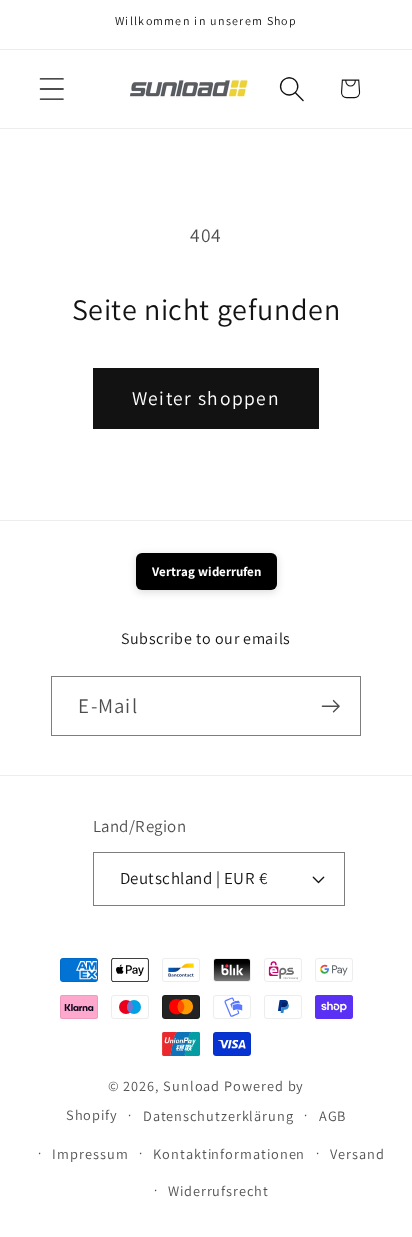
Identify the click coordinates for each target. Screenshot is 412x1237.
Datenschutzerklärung (218, 1115)
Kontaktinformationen (229, 1153)
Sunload (191, 1085)
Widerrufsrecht (218, 1190)
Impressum (90, 1153)
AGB (333, 1115)
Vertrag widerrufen (206, 571)
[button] (51, 88)
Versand (357, 1153)
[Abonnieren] (331, 706)
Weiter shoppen (206, 398)
